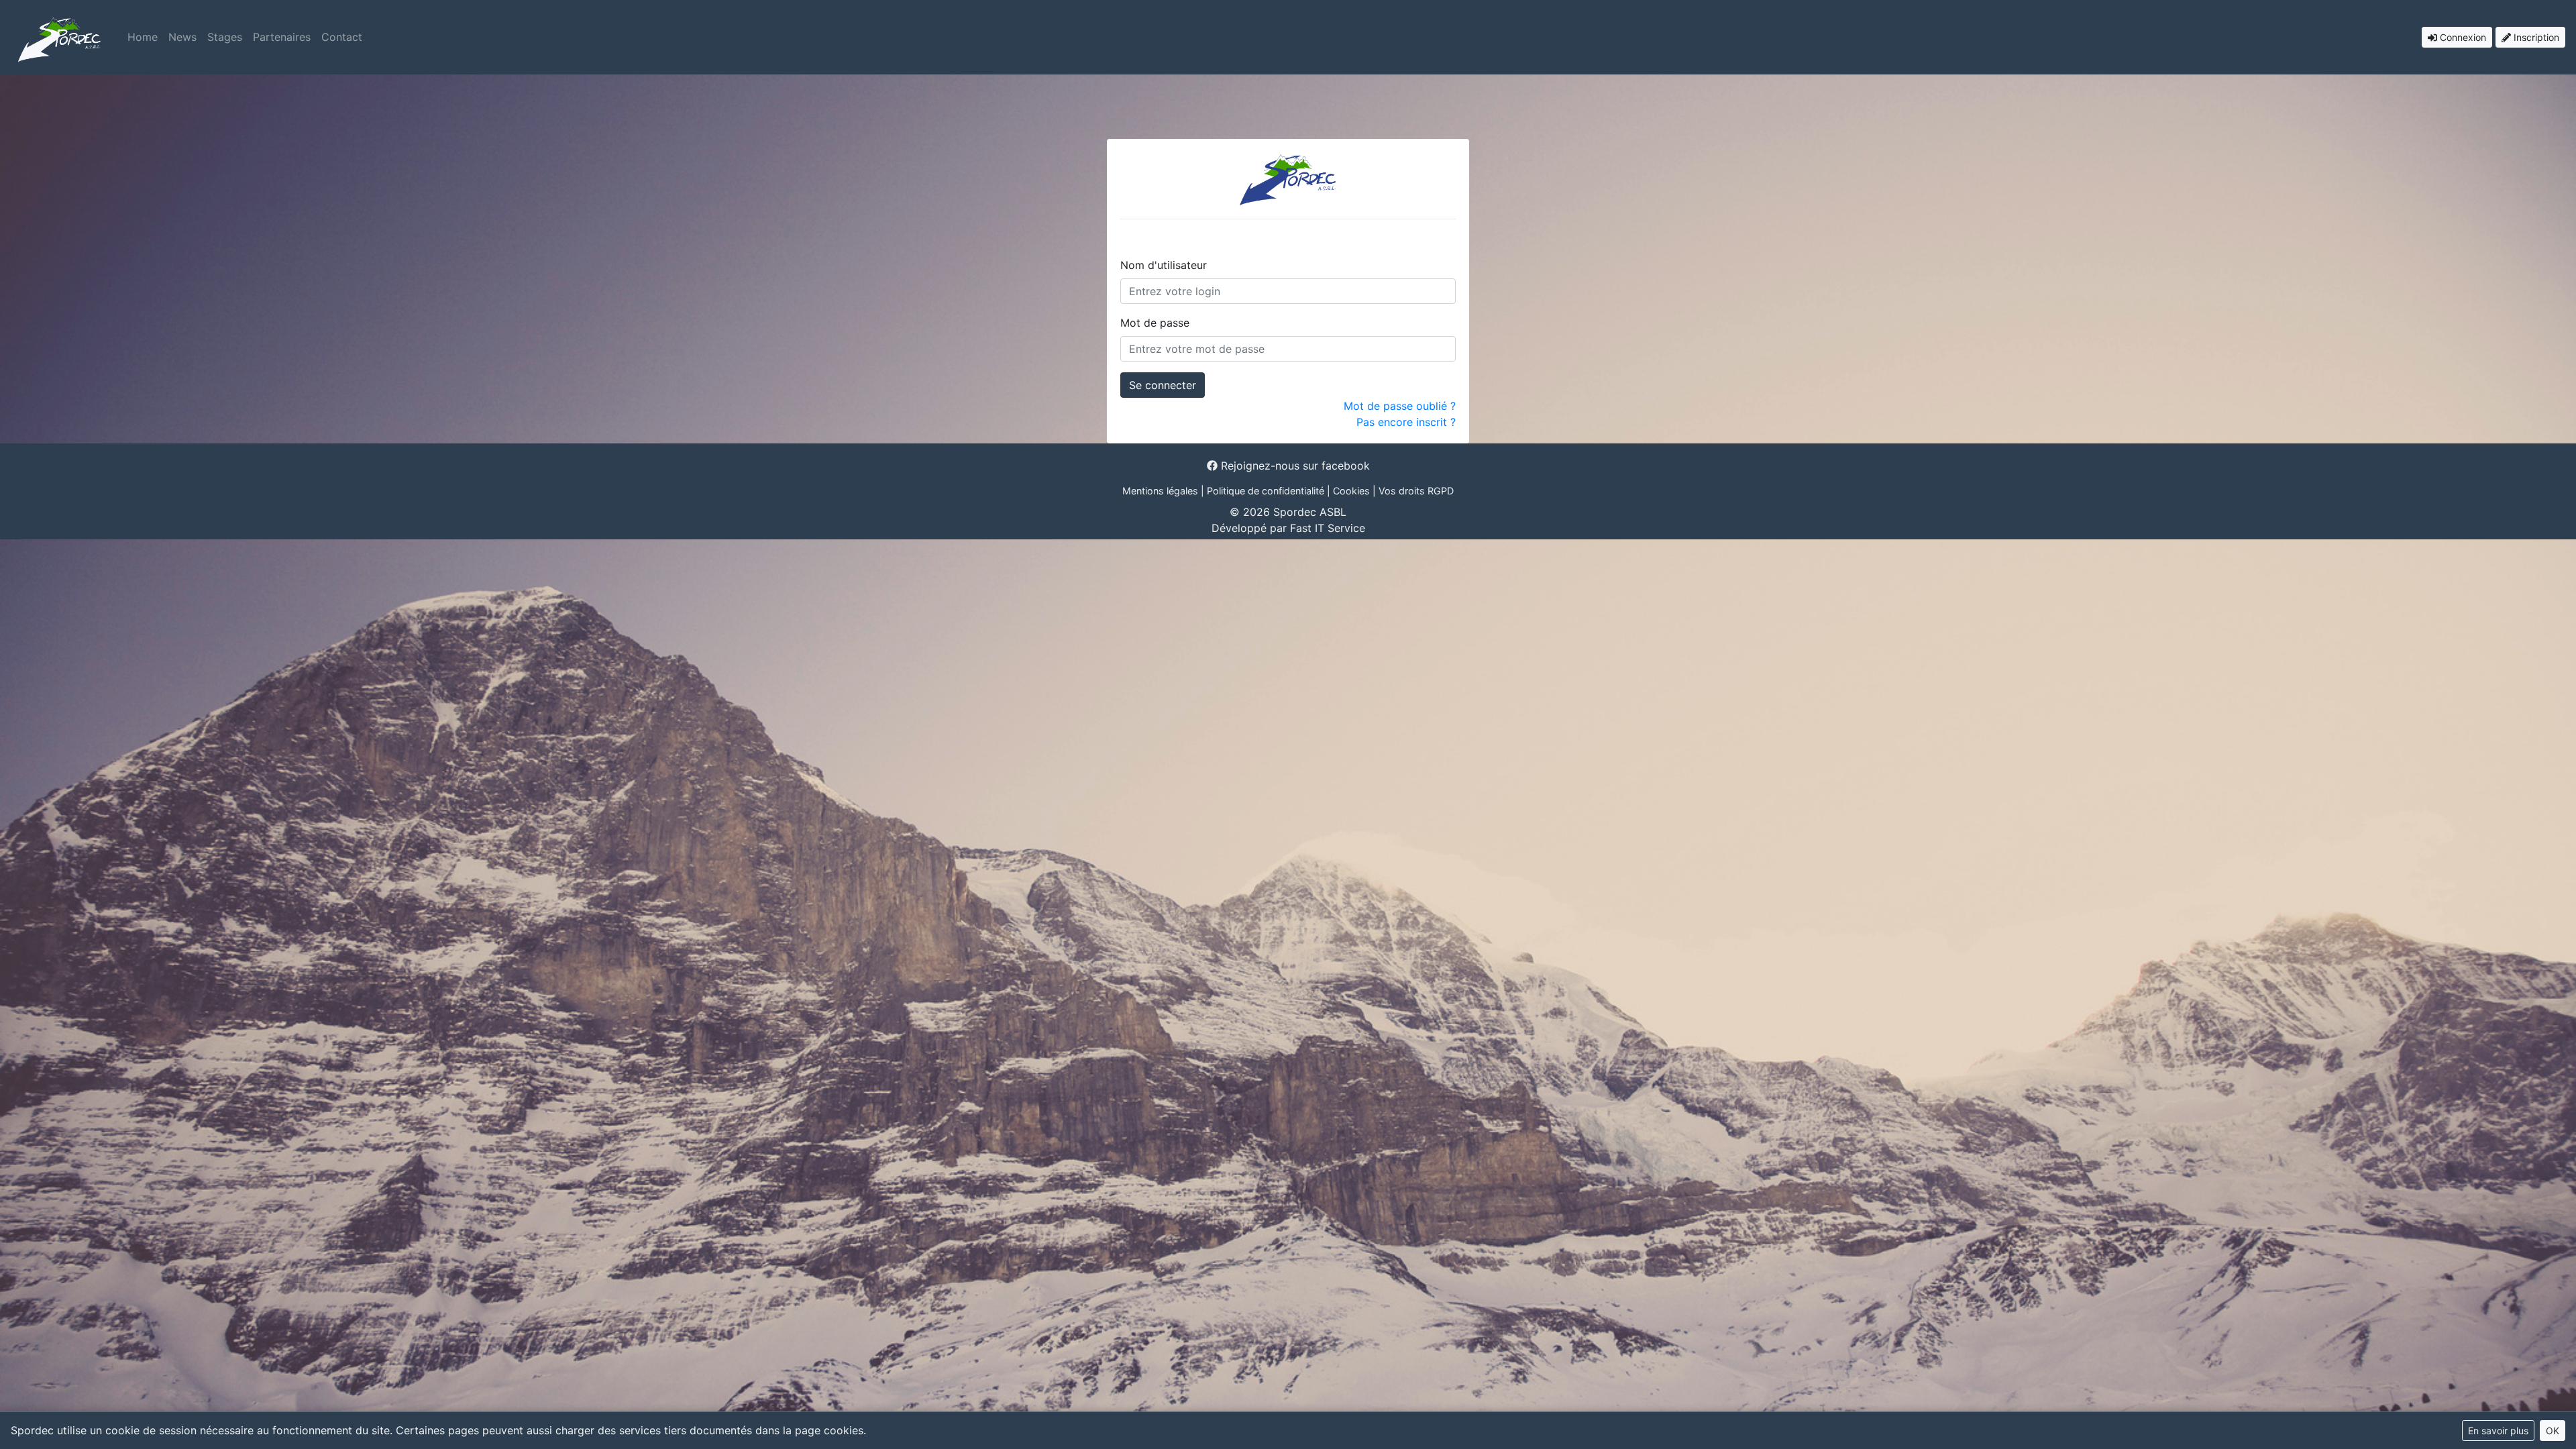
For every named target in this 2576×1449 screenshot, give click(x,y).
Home (143, 37)
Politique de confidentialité (1266, 491)
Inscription (2535, 37)
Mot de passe (1155, 323)
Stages (225, 37)
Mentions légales (1160, 491)
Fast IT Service (1328, 528)
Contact (342, 37)
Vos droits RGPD (1416, 491)
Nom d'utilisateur (1164, 265)
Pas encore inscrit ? (1406, 422)
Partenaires (282, 37)
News (182, 37)
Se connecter (1163, 385)
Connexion (2462, 37)
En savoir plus (2498, 1431)
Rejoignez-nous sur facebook (1294, 466)
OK (2553, 1431)
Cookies (1351, 491)
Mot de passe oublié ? (1400, 406)
